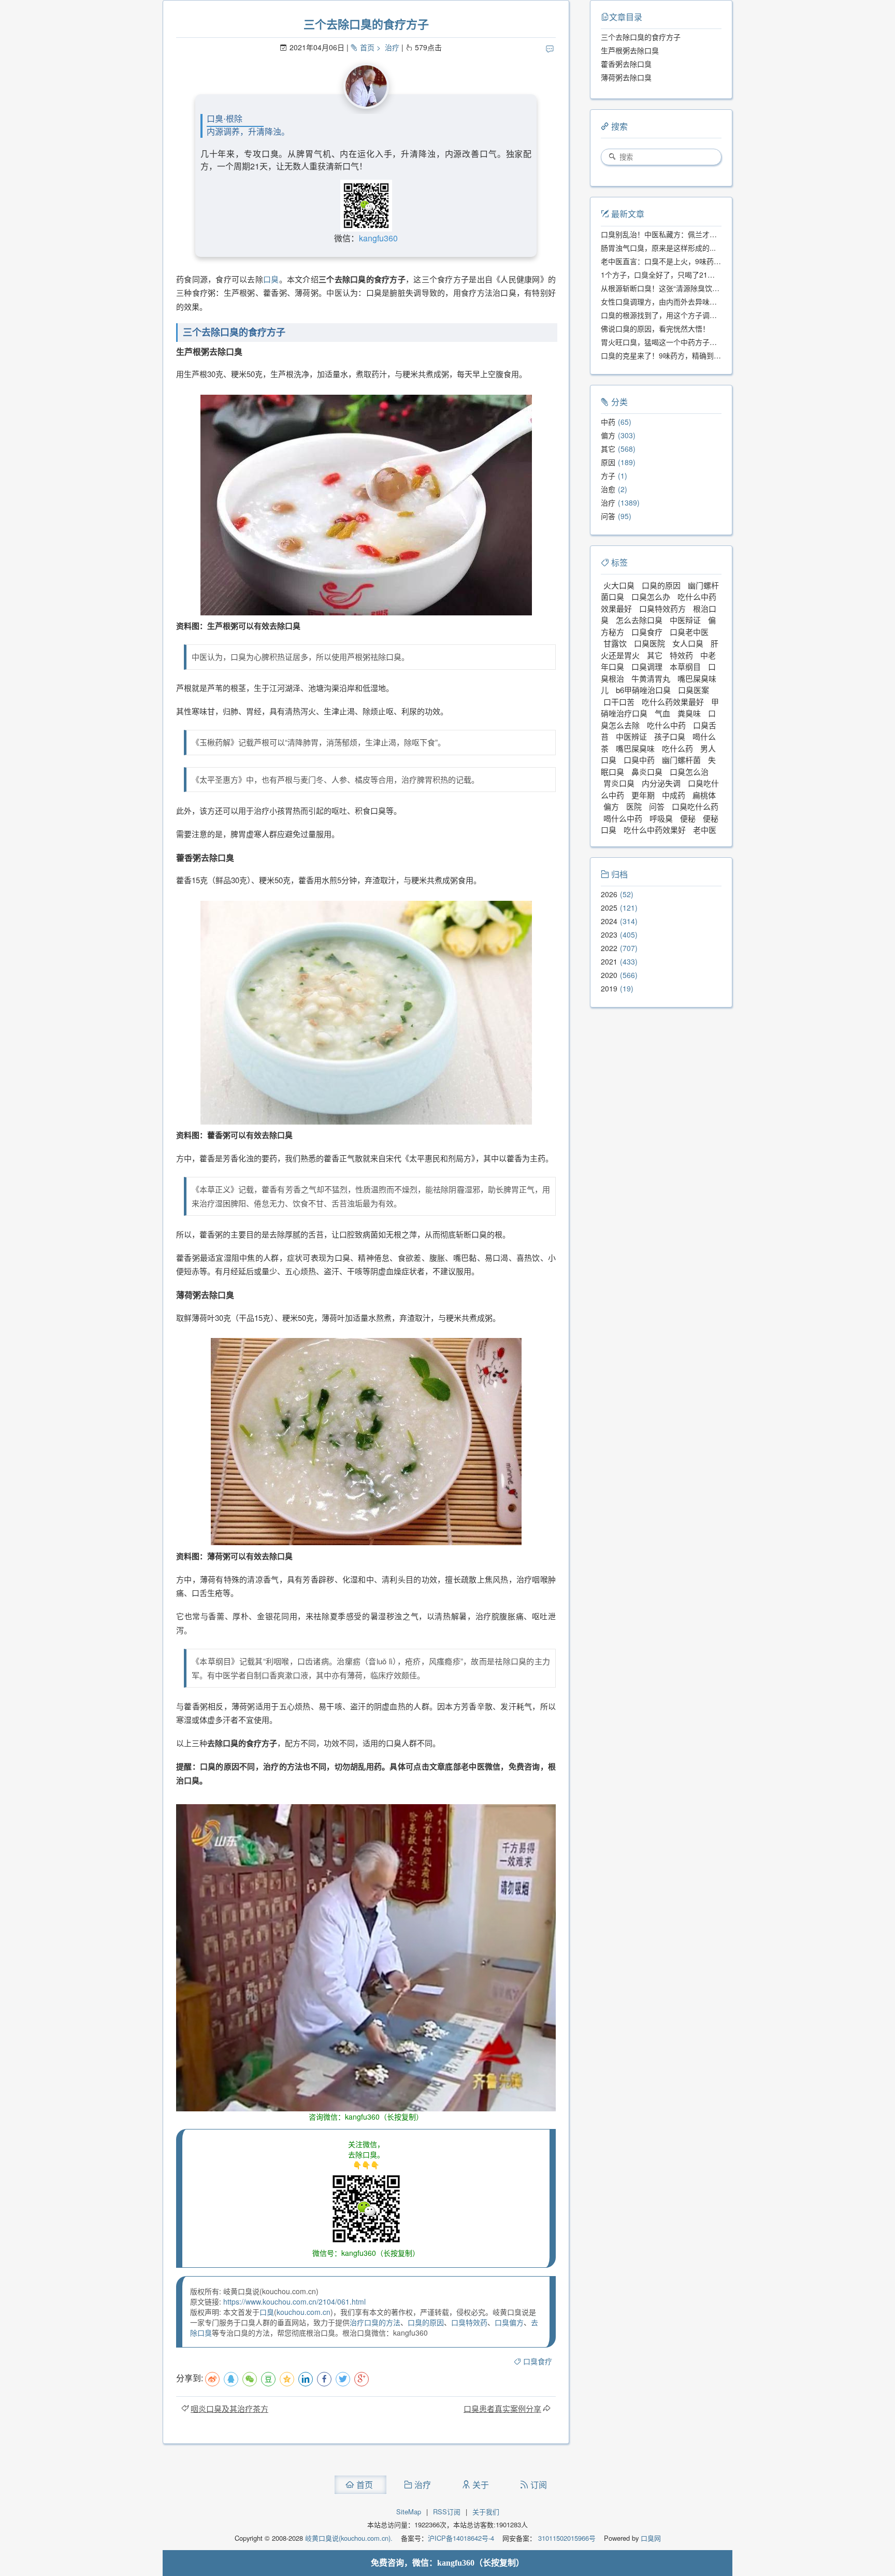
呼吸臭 (661, 818)
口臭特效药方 (662, 608)
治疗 (392, 47)
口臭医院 (649, 643)
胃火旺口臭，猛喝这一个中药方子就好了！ (670, 342)
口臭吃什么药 (695, 806)
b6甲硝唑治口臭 (643, 690)
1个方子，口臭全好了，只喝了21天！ (661, 275)
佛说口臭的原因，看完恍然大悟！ (655, 328)
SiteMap (409, 2512)
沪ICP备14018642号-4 (461, 2538)
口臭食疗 (538, 2361)
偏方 (608, 435)
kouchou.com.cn (304, 2312)
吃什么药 (677, 748)
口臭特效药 (469, 2322)
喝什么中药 (623, 818)
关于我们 (486, 2512)
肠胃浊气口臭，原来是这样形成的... (658, 248)
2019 (609, 988)
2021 (609, 961)
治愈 (608, 489)
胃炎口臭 (619, 783)
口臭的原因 (426, 2322)
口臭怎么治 (689, 772)
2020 (609, 975)
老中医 (705, 830)
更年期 (643, 795)
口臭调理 (647, 666)
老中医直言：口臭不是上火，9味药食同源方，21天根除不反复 (701, 261)
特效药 (681, 655)
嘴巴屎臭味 (635, 748)
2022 (609, 948)
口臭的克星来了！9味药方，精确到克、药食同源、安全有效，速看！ (712, 355)
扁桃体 (704, 795)
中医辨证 (631, 736)
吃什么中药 (666, 725)
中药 (608, 422)
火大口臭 (619, 585)
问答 (608, 516)
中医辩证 (685, 620)
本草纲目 (685, 666)
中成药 (674, 795)
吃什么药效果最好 (673, 702)
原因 (608, 462)
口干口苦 (619, 702)
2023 (609, 934)
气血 (662, 713)
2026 (609, 894)
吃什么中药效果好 (655, 830)
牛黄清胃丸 (651, 678)
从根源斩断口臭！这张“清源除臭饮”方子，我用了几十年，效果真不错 (712, 288)
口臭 (271, 279)
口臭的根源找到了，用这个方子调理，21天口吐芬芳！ (688, 315)
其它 (608, 449)
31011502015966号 (566, 2538)
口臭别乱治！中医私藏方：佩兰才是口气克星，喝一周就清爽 (699, 234)
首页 (367, 47)
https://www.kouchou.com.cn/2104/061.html (294, 2301)
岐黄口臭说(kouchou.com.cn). (349, 2538)
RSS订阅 (447, 2512)
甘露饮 (615, 643)
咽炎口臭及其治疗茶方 (229, 2408)
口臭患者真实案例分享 (502, 2408)
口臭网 (650, 2538)
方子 (608, 476)
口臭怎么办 (651, 596)
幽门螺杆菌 (681, 760)
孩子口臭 (670, 736)
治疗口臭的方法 (375, 2322)
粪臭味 (689, 713)
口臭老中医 (689, 632)
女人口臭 (688, 643)
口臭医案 (694, 690)
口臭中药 (639, 760)
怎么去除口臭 (639, 620)
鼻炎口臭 (647, 772)
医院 (634, 806)
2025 (609, 908)
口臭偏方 (509, 2322)
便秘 (688, 818)
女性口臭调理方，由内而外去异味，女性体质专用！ (684, 301)
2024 (609, 921)
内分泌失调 (661, 783)
